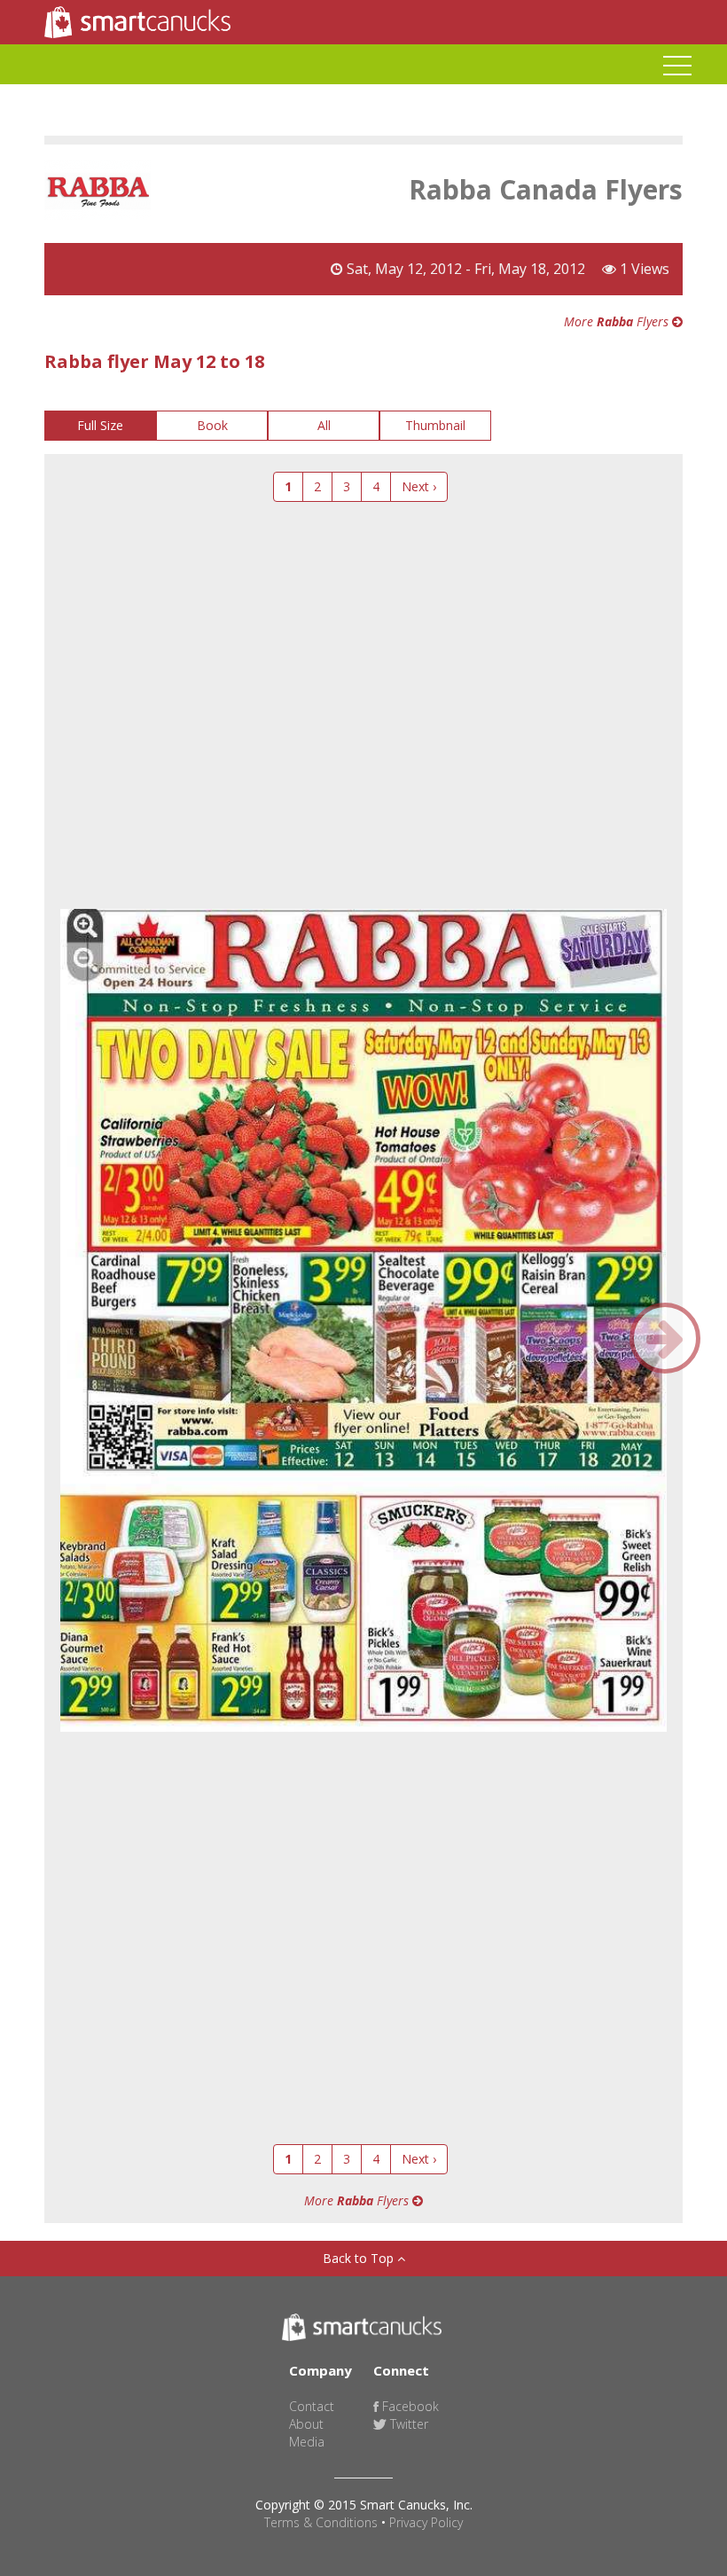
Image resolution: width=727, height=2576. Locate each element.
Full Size (100, 425)
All (324, 425)
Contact (312, 2406)
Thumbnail (435, 425)
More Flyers (618, 321)
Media (307, 2442)
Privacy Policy (426, 2522)
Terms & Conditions (321, 2522)
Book (212, 425)
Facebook (409, 2406)
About (306, 2424)
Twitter (407, 2424)
